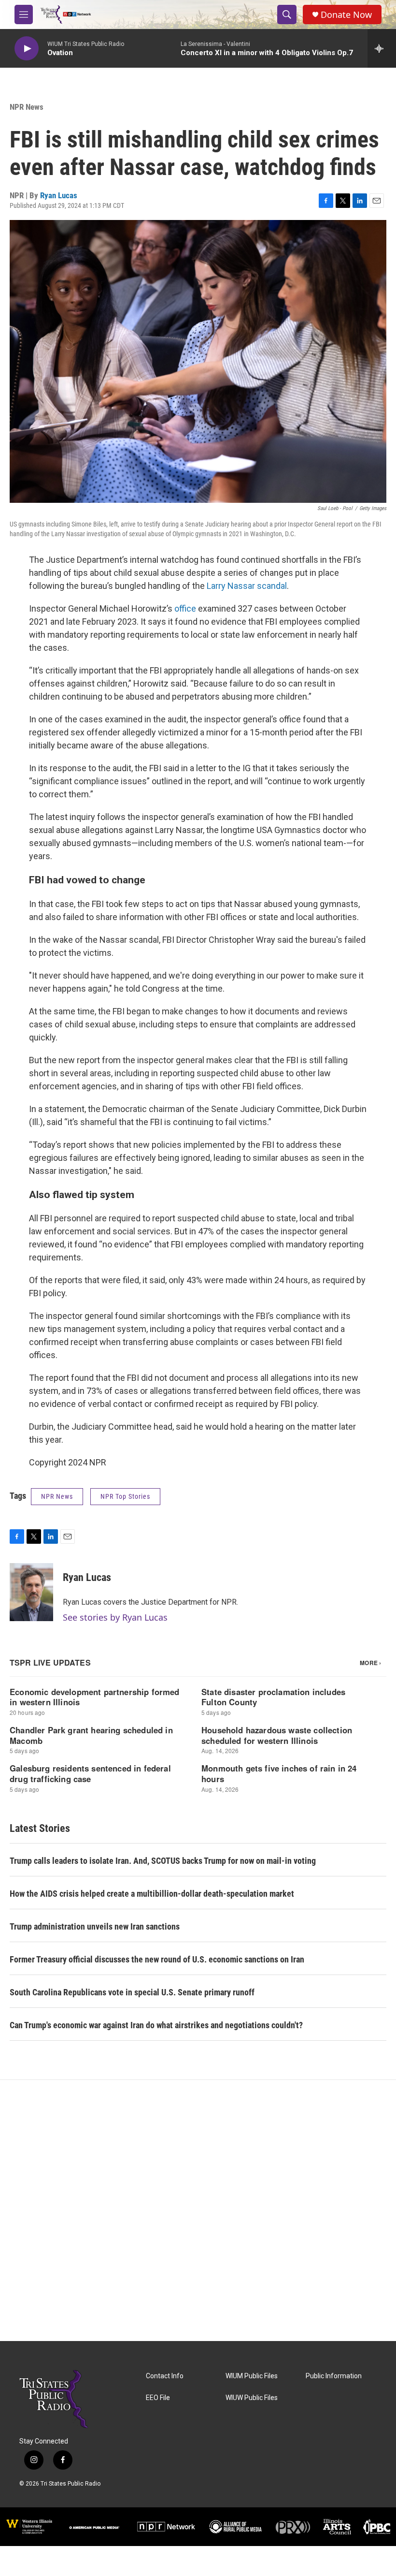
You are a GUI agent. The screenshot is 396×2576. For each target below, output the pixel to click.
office (185, 608)
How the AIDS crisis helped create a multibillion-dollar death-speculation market (152, 1894)
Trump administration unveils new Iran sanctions (95, 1926)
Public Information (334, 2376)
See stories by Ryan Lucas (115, 1617)
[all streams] (382, 48)
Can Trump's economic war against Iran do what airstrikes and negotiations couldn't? (156, 2025)
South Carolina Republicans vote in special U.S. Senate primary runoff (132, 1992)
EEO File (158, 2398)
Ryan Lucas (59, 195)
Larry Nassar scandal (247, 586)
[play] (27, 49)
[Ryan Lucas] (31, 1592)
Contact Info (165, 2376)
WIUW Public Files (252, 2398)
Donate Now (346, 15)
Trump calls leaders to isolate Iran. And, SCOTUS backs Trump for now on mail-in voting (163, 1861)
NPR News (27, 107)
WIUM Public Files (252, 2376)
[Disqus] (198, 2210)
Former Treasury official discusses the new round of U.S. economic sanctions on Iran (157, 1959)
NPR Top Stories (125, 1496)
